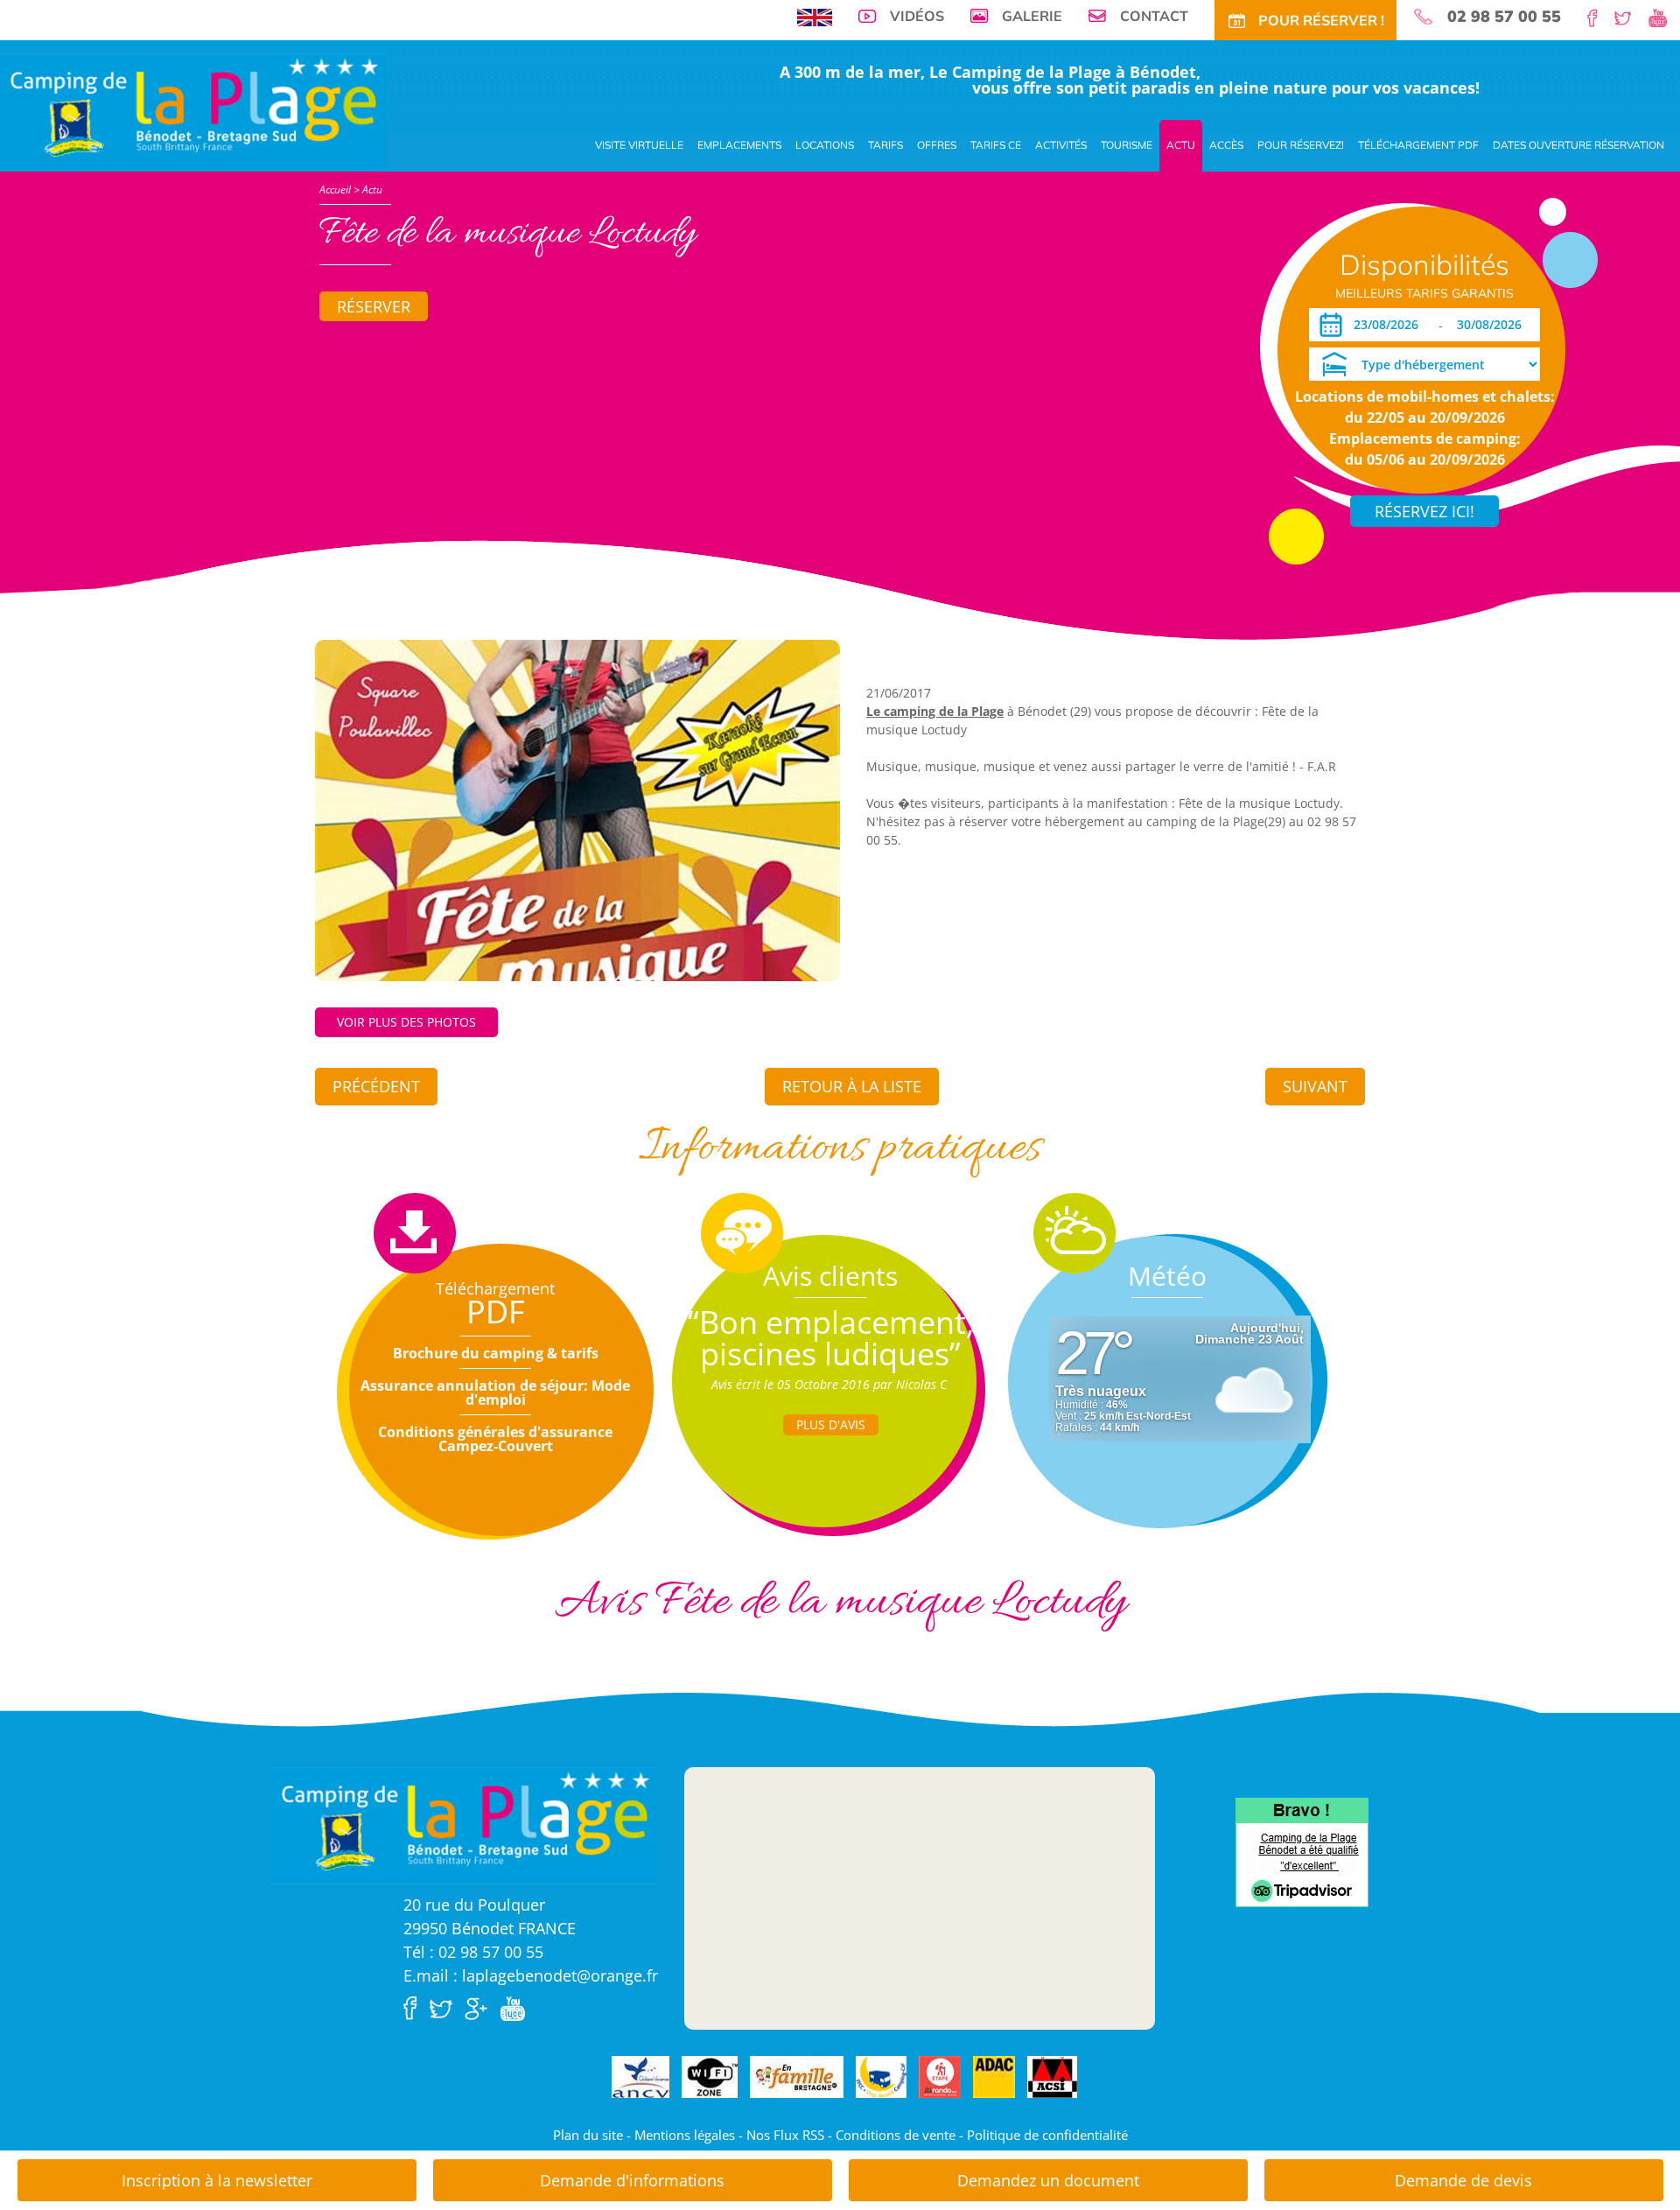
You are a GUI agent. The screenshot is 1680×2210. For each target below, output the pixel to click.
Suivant (1315, 1086)
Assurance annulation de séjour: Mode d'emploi (495, 1393)
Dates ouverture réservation (1578, 145)
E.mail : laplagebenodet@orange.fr (531, 1975)
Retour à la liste (852, 1086)
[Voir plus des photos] (577, 809)
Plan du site (588, 2135)
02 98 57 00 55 (1504, 17)
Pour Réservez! (1301, 145)
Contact (1154, 16)
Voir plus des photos (406, 1022)
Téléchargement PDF (1418, 145)
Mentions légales (685, 2135)
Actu (1181, 145)
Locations (825, 145)
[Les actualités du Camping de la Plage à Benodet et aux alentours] (193, 110)
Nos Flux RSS (785, 2135)
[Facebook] (1599, 17)
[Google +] (480, 2007)
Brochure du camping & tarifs (496, 1353)
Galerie (1032, 16)
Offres (937, 145)
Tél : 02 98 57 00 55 (473, 1952)
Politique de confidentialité (1047, 2135)
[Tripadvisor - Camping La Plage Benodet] (1302, 1851)
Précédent (376, 1086)
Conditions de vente (896, 2135)
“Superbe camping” (831, 1322)
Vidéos (917, 16)
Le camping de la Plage (935, 711)
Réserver (374, 306)
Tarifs (885, 145)
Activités (1061, 145)
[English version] (815, 16)
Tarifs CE (996, 145)
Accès (1226, 145)
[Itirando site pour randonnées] (940, 2078)
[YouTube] (1664, 17)
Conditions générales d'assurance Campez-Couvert (495, 1439)
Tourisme (1127, 145)
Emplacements (739, 145)
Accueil (335, 189)
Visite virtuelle (639, 145)
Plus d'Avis (831, 1424)
